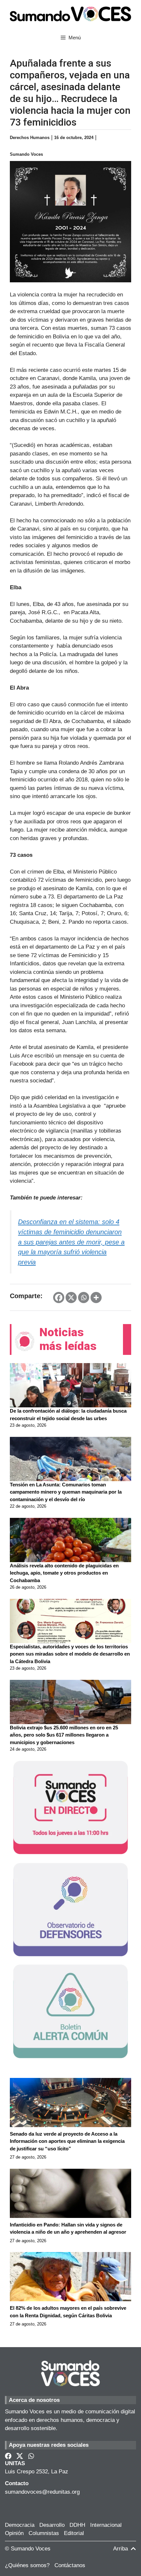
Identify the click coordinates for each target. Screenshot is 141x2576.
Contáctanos (70, 2565)
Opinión (14, 2533)
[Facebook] (59, 1298)
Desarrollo (52, 2525)
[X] (71, 1298)
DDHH (77, 2525)
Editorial (74, 2533)
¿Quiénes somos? (27, 2565)
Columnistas (44, 2533)
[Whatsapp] (84, 1298)
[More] (96, 1298)
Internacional (106, 2525)
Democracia (20, 2525)
